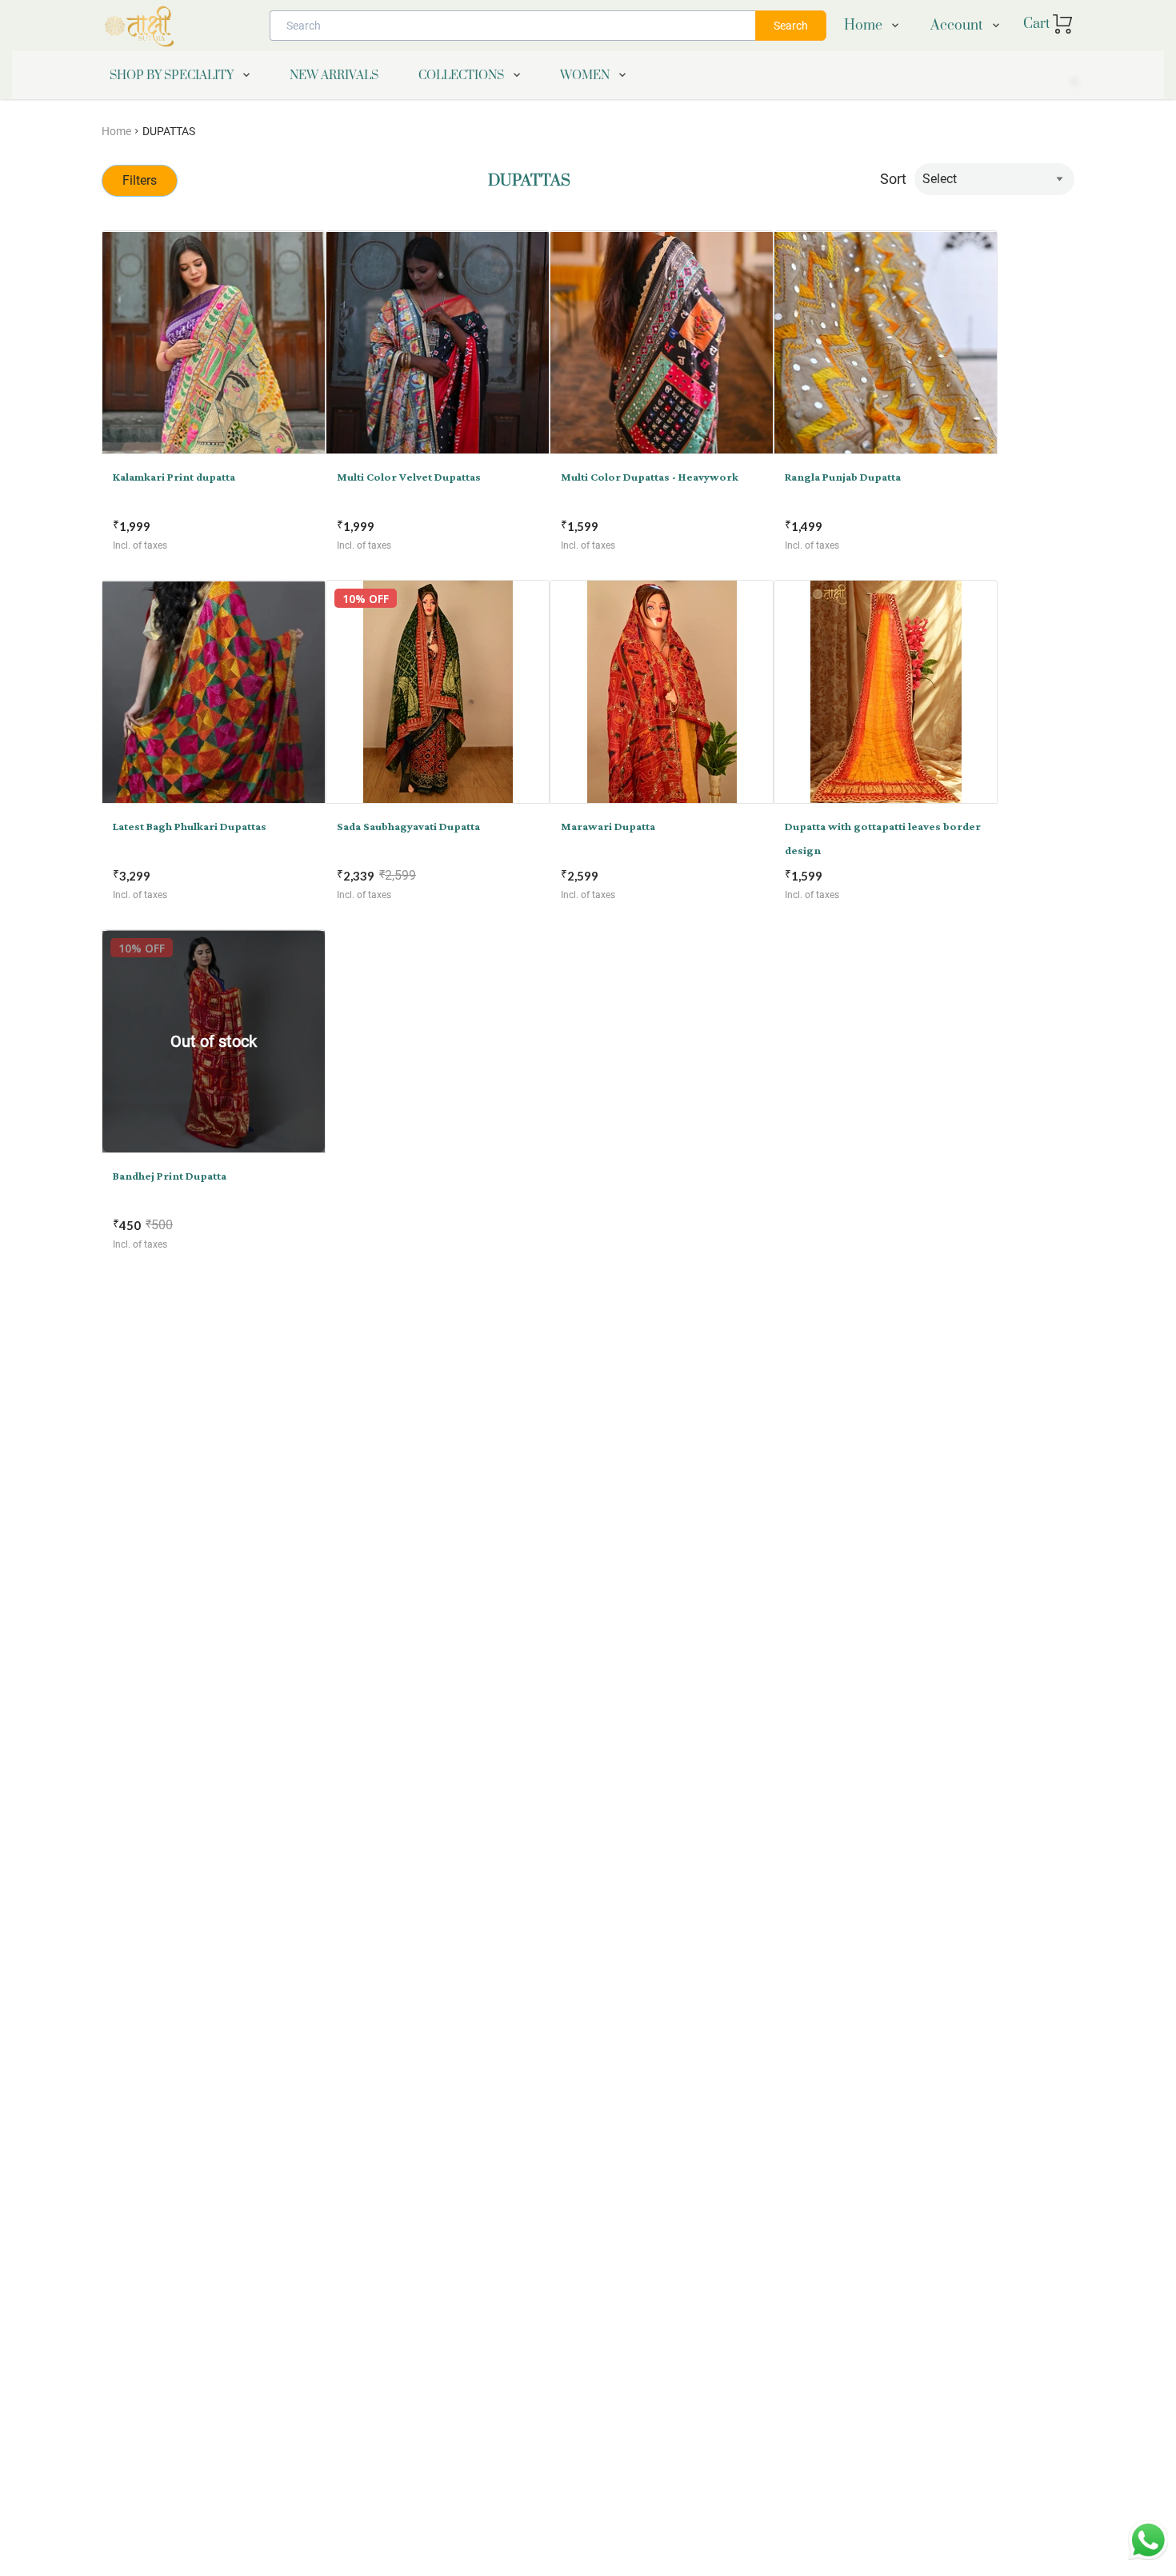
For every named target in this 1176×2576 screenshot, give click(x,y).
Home (116, 131)
